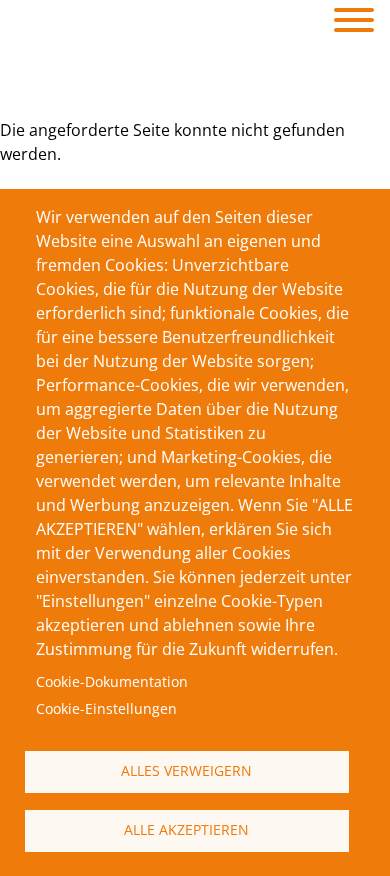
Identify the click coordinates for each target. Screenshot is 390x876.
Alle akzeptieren (186, 829)
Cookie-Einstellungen (106, 708)
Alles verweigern (186, 770)
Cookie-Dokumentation (112, 681)
